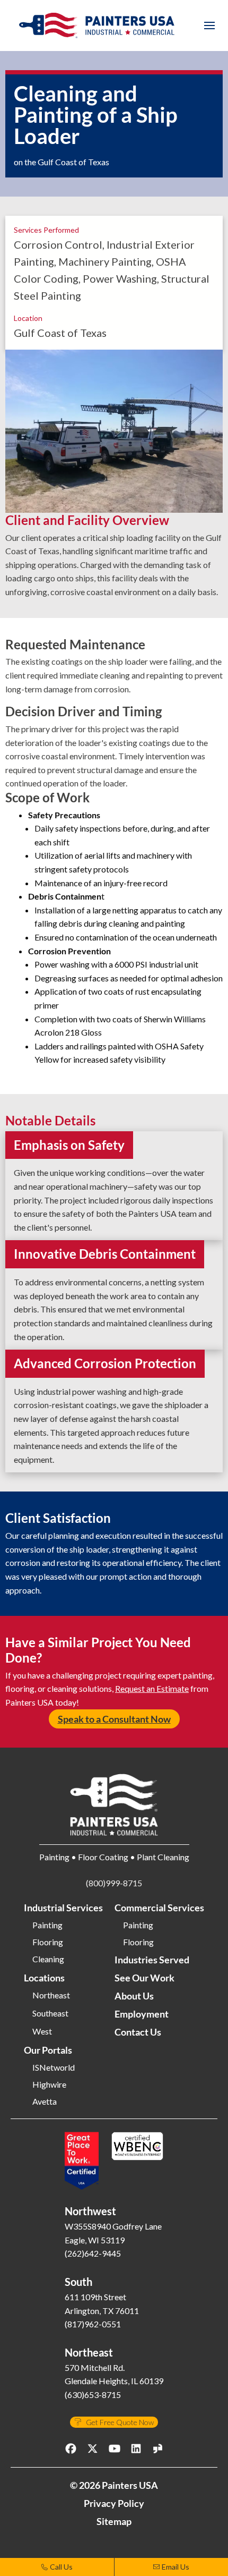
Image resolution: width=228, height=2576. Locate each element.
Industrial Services (63, 1908)
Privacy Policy (114, 2503)
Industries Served (152, 1960)
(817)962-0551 (93, 2324)
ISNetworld (54, 2067)
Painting (47, 1925)
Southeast (50, 2013)
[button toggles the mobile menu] (209, 26)
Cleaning (48, 1959)
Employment (142, 2014)
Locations (44, 1978)
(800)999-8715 (114, 1883)
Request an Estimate (152, 1688)
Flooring (48, 1942)
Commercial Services (159, 1908)
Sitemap (114, 2521)
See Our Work (144, 1978)
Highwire (49, 2084)
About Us (134, 1996)
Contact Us (138, 2032)
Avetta (45, 2102)
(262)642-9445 (93, 2253)
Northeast (51, 1995)
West (42, 2031)
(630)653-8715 (93, 2395)
